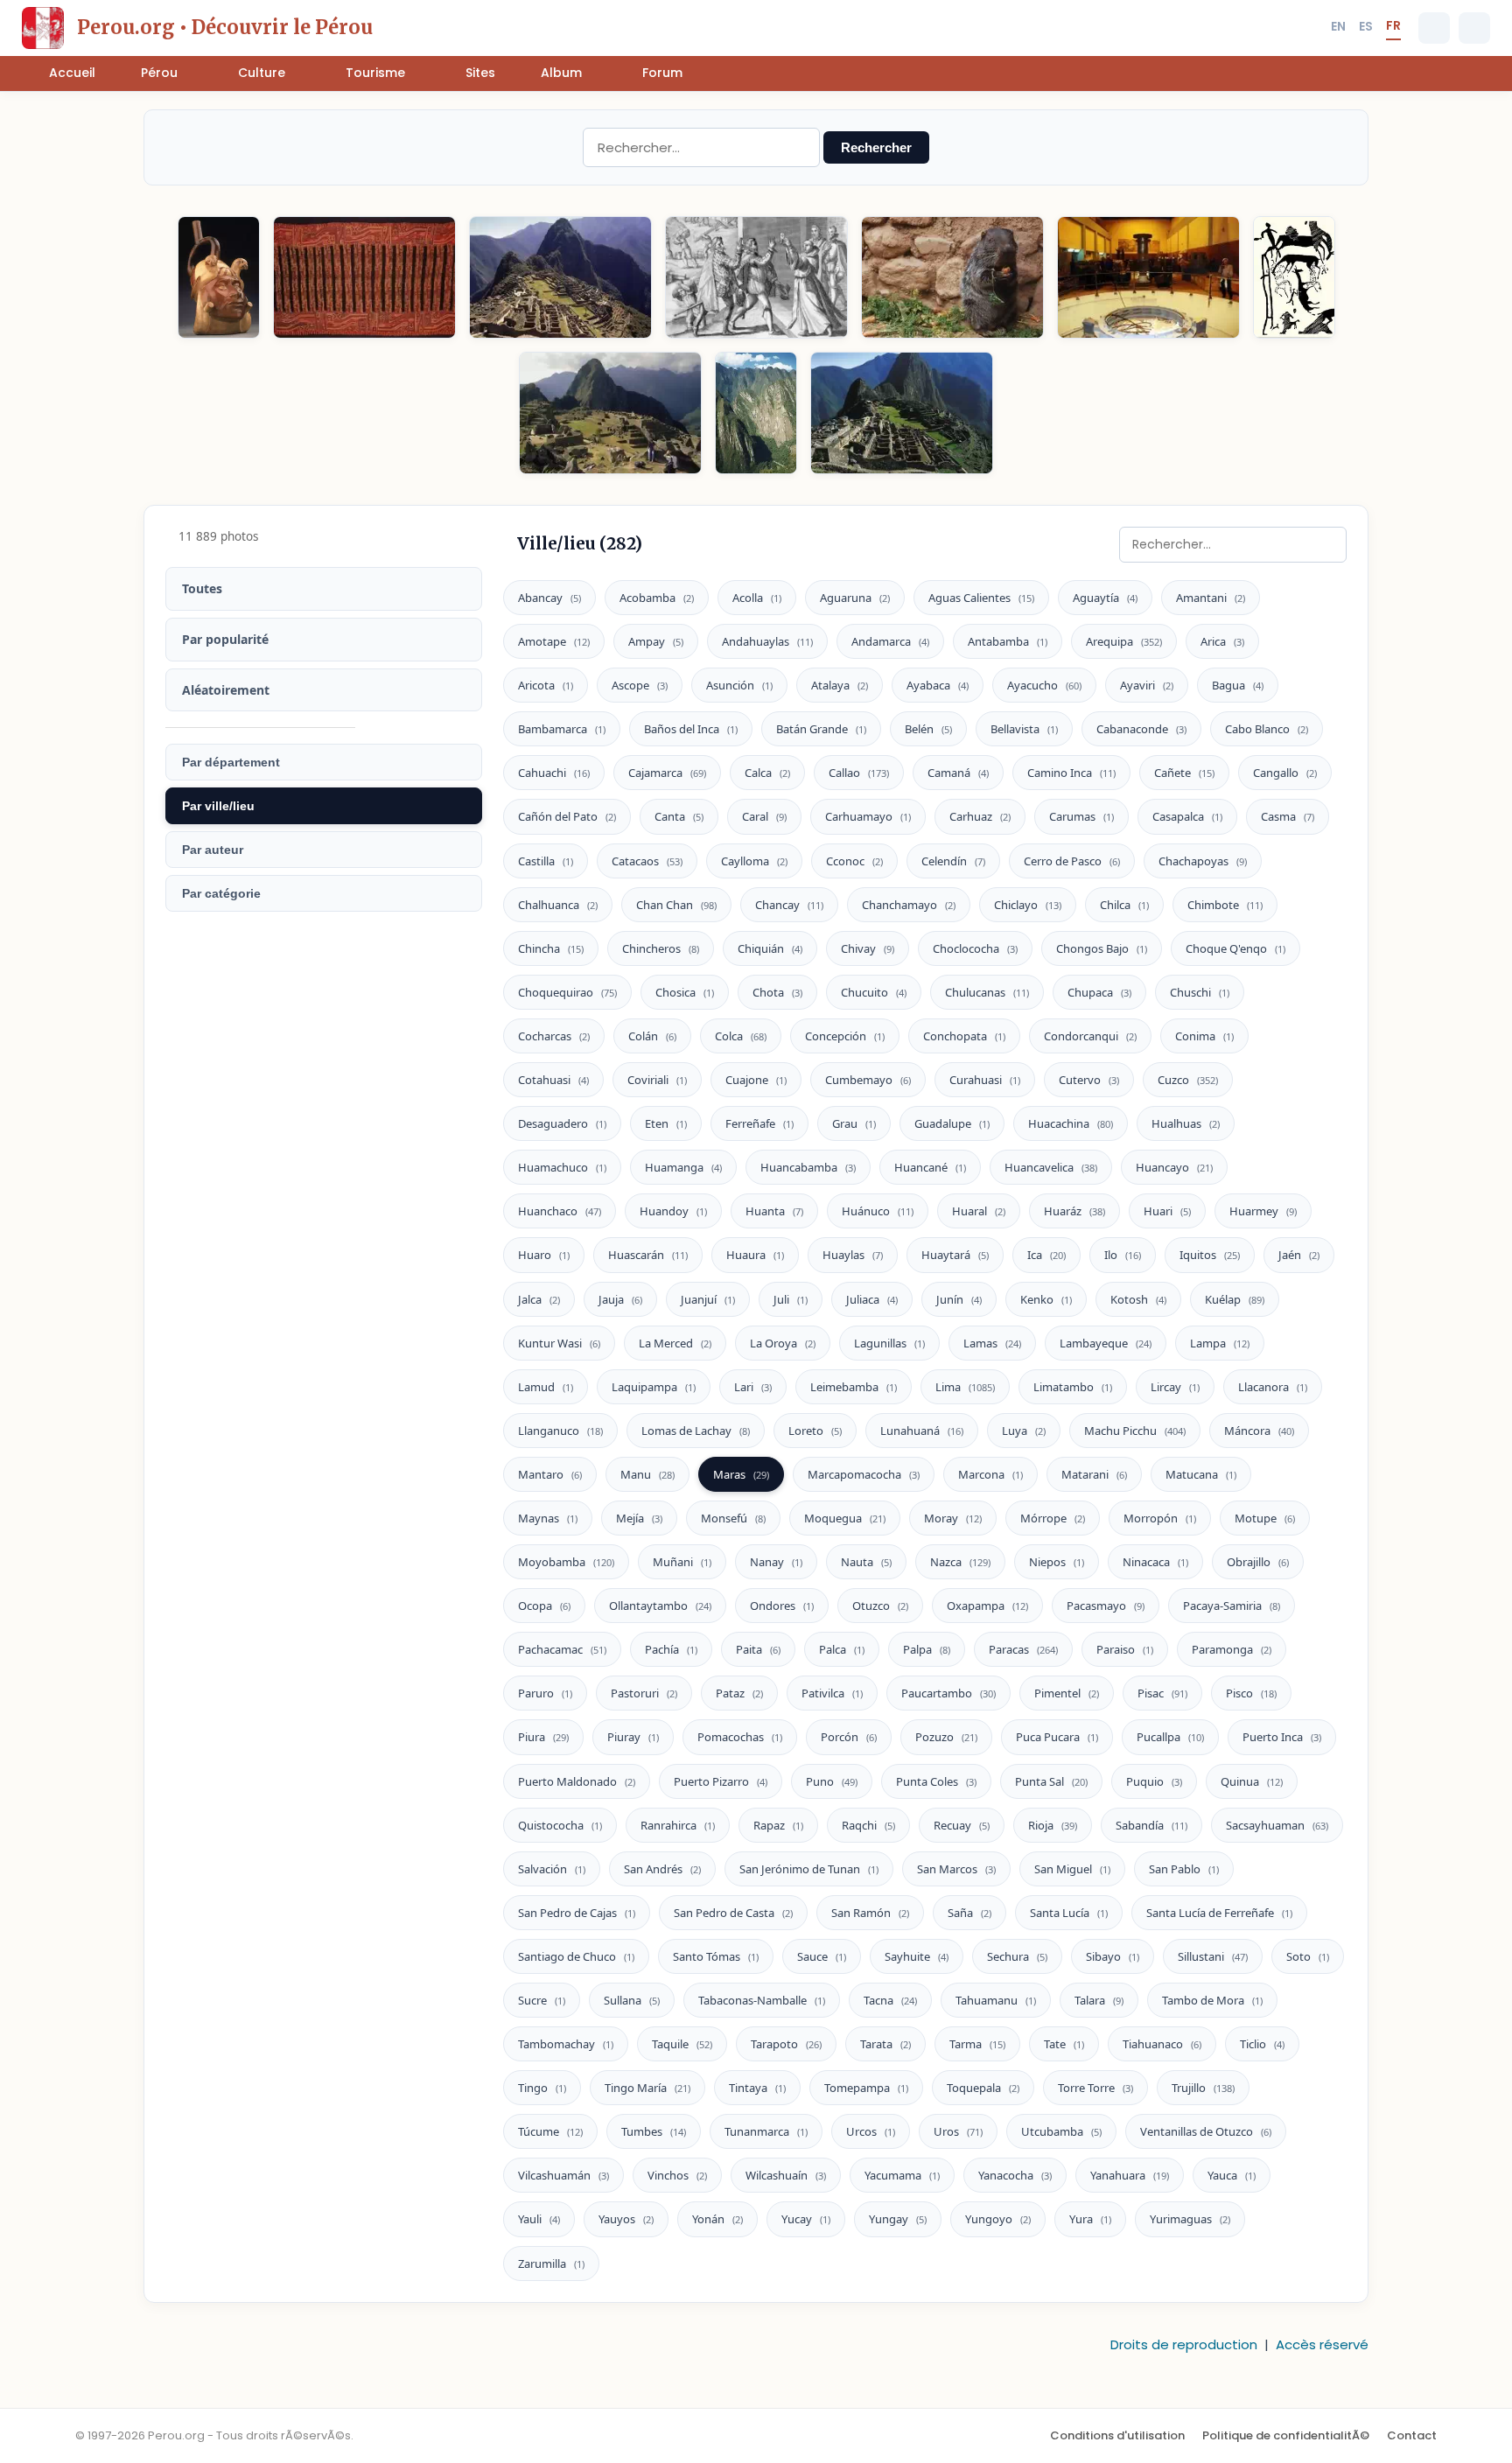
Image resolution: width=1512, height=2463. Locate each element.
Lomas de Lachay (696, 1431)
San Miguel (1072, 1869)
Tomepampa (866, 2088)
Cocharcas (554, 1036)
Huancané (930, 1167)
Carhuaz (980, 816)
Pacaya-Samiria (1232, 1606)
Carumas (1081, 816)
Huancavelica (1051, 1167)
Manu (647, 1474)
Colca (741, 1036)
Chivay (868, 948)
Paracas (1023, 1649)
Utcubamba (1061, 2131)
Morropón (1160, 1518)
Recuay (962, 1825)
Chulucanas (987, 992)
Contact (1412, 2435)
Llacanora (1273, 1387)
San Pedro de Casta (733, 1913)
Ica (1046, 1255)
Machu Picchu (1135, 1431)
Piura (543, 1737)
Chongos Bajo (1102, 948)
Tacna (890, 2000)
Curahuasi (985, 1080)
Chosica (685, 992)
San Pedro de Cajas (577, 1913)
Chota (777, 992)
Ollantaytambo (660, 1606)
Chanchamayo (909, 905)
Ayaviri (1147, 685)
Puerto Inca (1282, 1737)
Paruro (545, 1693)
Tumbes (654, 2131)
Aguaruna (855, 598)
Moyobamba (566, 1562)
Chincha (551, 948)
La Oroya (783, 1343)
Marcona (990, 1474)
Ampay (656, 641)
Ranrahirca (678, 1825)
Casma (1288, 816)
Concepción (845, 1036)
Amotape (554, 641)
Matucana (1201, 1474)
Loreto (815, 1431)
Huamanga (683, 1167)
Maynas (548, 1518)
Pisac (1162, 1693)
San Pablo (1184, 1869)
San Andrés (662, 1869)
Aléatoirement (226, 690)
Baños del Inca (691, 729)
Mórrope (1053, 1518)
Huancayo (1174, 1167)
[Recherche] (1434, 28)
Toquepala (983, 2088)
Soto (1308, 1956)
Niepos (1057, 1562)
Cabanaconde (1141, 729)
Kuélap (1235, 1299)
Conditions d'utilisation (1117, 2435)
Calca (767, 773)
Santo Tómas (716, 1956)
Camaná (958, 773)
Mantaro (550, 1474)
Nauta (866, 1562)
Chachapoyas (1203, 861)
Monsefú (733, 1518)
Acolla (757, 598)
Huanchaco (560, 1211)
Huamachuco (562, 1167)
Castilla (546, 861)
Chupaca (1099, 992)
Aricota (546, 685)
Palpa (927, 1649)
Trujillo (1203, 2088)
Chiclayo (1028, 905)
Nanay (776, 1562)
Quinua (1252, 1781)
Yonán (717, 2219)
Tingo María (647, 2088)
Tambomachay (566, 2044)
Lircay (1175, 1387)
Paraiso (1125, 1649)
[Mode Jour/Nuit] (1474, 28)
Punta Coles (936, 1781)
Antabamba (1008, 641)
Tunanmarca (766, 2131)
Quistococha (560, 1825)
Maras (741, 1474)
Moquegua (845, 1518)
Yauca (1232, 2175)
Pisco (1251, 1693)
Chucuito (874, 992)
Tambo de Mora (1212, 2000)
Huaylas (853, 1255)
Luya (1024, 1431)
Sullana (632, 2000)
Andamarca (890, 641)
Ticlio (1262, 2044)
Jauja (620, 1299)
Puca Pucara (1057, 1737)
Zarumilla (551, 2264)
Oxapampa (987, 1606)
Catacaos (647, 861)
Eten (666, 1123)
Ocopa (544, 1606)
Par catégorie (221, 893)
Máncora (1259, 1431)
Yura (1090, 2219)
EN (1338, 26)
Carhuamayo (868, 816)
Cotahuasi (553, 1080)
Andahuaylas (767, 641)
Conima (1204, 1036)
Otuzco (880, 1606)
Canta (679, 816)
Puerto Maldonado (577, 1781)
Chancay (789, 905)
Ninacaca (1155, 1562)
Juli (791, 1299)
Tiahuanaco (1162, 2044)
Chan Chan (676, 905)
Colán (652, 1036)
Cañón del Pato (567, 816)
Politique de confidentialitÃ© (1286, 2435)
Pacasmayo (1106, 1606)
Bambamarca (562, 729)
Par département (231, 762)
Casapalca (1187, 816)
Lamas (992, 1343)
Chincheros (661, 948)
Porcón (849, 1737)
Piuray (633, 1737)
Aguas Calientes (981, 598)
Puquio (1154, 1781)
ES (1366, 26)
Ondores (782, 1606)
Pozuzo (946, 1737)
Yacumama (902, 2175)
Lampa (1220, 1343)
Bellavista (1024, 729)
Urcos (871, 2131)
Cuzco (1188, 1080)
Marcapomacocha (864, 1474)
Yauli (539, 2219)
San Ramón (870, 1913)
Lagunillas (889, 1343)
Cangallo (1285, 773)
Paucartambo (948, 1693)
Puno (832, 1781)
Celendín (953, 861)
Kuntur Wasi (559, 1343)
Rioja (1053, 1825)
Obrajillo (1258, 1562)
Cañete (1184, 773)
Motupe (1265, 1518)
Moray (953, 1518)
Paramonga (1232, 1649)
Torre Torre (1095, 2088)
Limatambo (1073, 1387)
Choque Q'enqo (1235, 948)
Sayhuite (917, 1956)
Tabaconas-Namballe (762, 2000)
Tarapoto (786, 2044)
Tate (1064, 2044)
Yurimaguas (1190, 2219)
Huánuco (878, 1211)
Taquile (682, 2044)
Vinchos (677, 2175)
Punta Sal (1051, 1781)
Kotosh (1138, 1299)
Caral (764, 816)
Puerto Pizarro (721, 1781)
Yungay (898, 2219)
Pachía (671, 1649)
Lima (965, 1387)
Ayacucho (1044, 685)
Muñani (682, 1562)
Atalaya (840, 685)
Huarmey (1263, 1211)
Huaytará (955, 1255)
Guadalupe (952, 1123)
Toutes (202, 588)
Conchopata (964, 1036)
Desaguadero (562, 1123)
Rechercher (876, 147)
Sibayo (1113, 1956)
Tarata (885, 2044)
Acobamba (657, 598)
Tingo (542, 2088)
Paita (758, 1649)
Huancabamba (808, 1167)
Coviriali (657, 1080)
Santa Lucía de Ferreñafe (1219, 1913)
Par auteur (213, 850)
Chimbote (1225, 905)
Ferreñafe (759, 1123)
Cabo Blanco (1267, 729)
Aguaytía (1105, 598)
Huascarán (648, 1255)
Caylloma (754, 861)
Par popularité (225, 639)
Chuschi (1200, 992)
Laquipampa (654, 1387)
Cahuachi (554, 773)
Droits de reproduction (1184, 2344)
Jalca (539, 1299)
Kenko (1046, 1299)
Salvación (552, 1869)
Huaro (544, 1255)
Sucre (542, 2000)
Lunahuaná (922, 1431)
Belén (928, 729)
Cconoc (854, 861)
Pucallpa (1170, 1737)
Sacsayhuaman (1277, 1825)
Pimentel (1067, 1693)
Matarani (1094, 1474)
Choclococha (975, 948)
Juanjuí (708, 1299)
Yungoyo (998, 2219)
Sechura (1017, 1956)
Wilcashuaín (786, 2175)
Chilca (1124, 905)
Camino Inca (1071, 773)
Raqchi (868, 1825)
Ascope (640, 685)
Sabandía (1151, 1825)
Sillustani (1213, 1956)
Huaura (755, 1255)
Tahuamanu (996, 2000)
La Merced (675, 1343)
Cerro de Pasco (1072, 861)
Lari (753, 1387)
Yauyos (626, 2219)
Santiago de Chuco (576, 1956)
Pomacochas (740, 1737)
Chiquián (770, 948)
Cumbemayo (868, 1080)
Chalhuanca (558, 905)
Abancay (549, 598)
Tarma (977, 2044)
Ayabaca (938, 685)
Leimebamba (854, 1387)
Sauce (822, 1956)
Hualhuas (1186, 1123)
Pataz (739, 1693)
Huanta (774, 1211)
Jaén (1299, 1255)
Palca (842, 1649)
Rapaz (778, 1825)
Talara (1099, 2000)
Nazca (960, 1562)
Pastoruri (644, 1693)
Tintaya (757, 2088)
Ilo (1123, 1255)
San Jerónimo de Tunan (809, 1869)
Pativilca (832, 1693)
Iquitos (1210, 1255)
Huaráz (1074, 1211)
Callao (859, 773)
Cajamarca (667, 773)
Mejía (639, 1518)
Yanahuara (1130, 2175)
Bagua (1238, 685)
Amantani (1211, 598)
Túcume (550, 2131)
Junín (959, 1299)
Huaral (979, 1211)
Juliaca (872, 1299)
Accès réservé (1322, 2344)
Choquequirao (567, 992)
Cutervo (1089, 1080)
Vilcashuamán (563, 2175)
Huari (1167, 1211)
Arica (1222, 641)
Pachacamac (562, 1649)
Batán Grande (821, 729)
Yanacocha (1015, 2175)
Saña (969, 1913)
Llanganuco (560, 1431)
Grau (854, 1123)
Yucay (806, 2219)
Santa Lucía (1069, 1913)
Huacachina (1071, 1123)
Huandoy (673, 1211)
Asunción (739, 685)
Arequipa (1124, 641)
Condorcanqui (1090, 1036)
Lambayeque (1106, 1343)
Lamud (546, 1387)
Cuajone (756, 1080)
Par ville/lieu (218, 806)
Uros (958, 2131)
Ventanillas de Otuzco (1206, 2131)
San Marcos (956, 1869)
